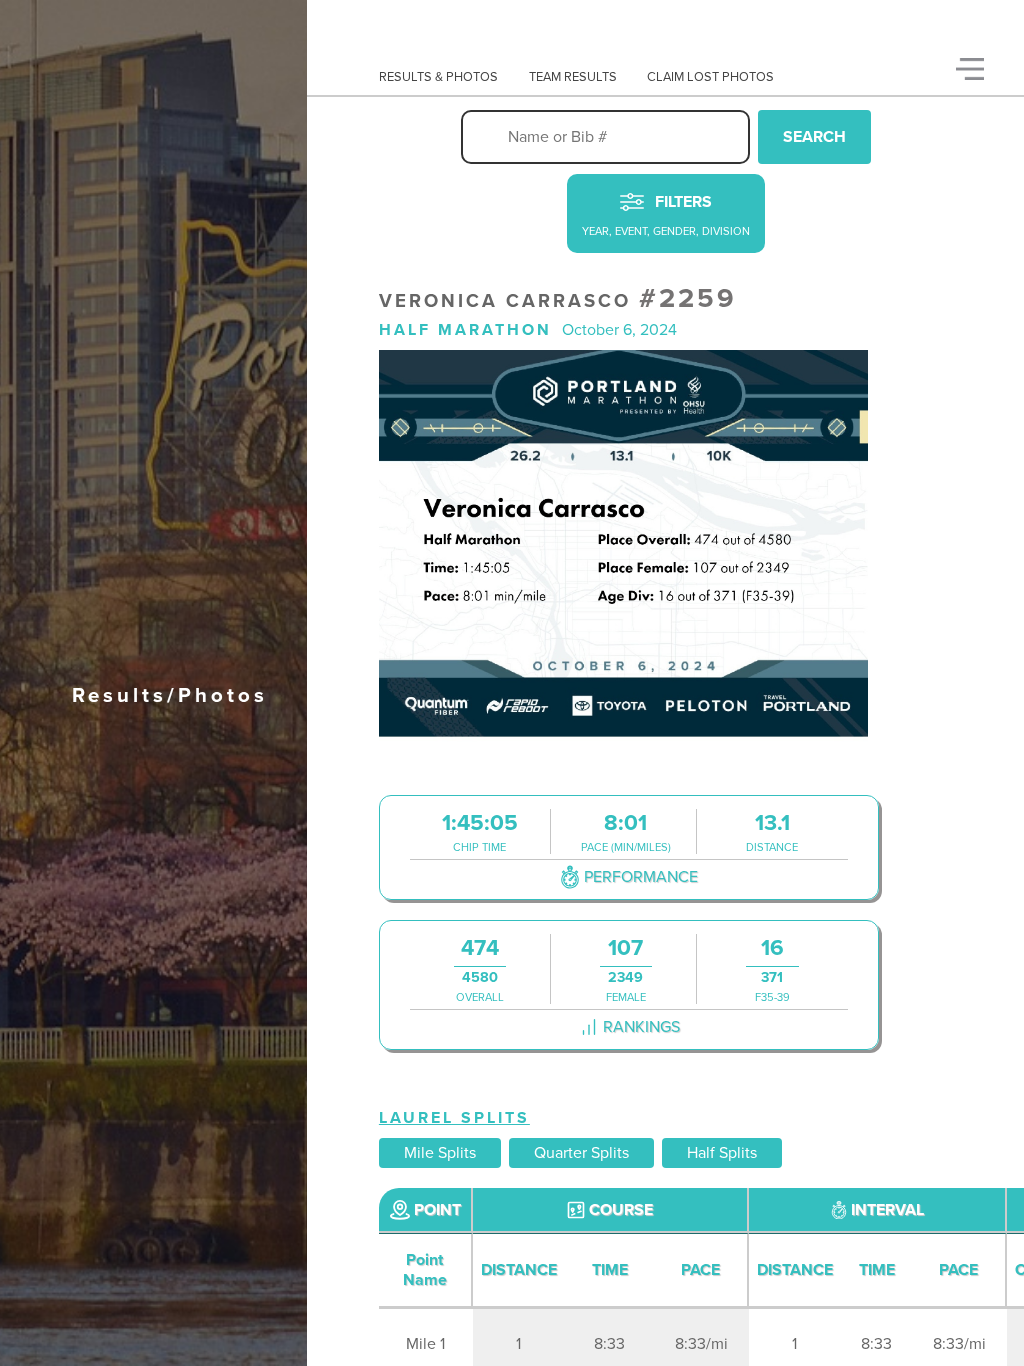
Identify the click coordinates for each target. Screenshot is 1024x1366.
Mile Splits (440, 1153)
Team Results (573, 77)
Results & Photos (438, 77)
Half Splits (722, 1153)
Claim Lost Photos (710, 77)
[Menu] (970, 69)
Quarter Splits (581, 1153)
